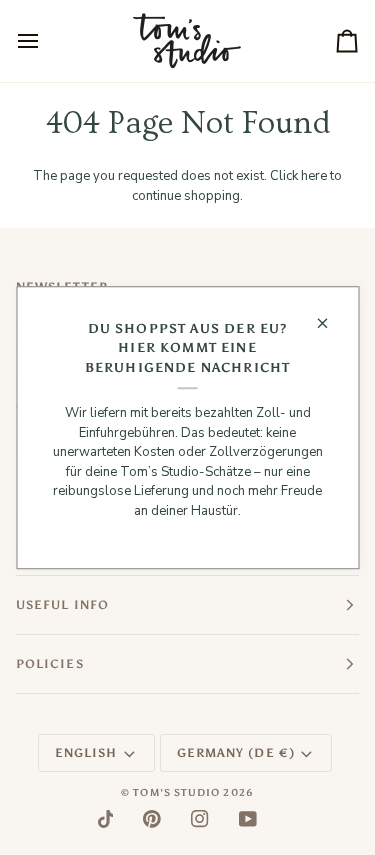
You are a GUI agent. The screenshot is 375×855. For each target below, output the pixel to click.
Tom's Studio (176, 793)
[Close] (330, 323)
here (314, 176)
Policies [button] (50, 664)
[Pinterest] (152, 819)
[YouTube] (248, 819)
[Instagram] (200, 819)
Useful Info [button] (62, 605)
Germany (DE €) (236, 753)
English (86, 753)
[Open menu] (46, 41)
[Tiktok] (106, 819)
